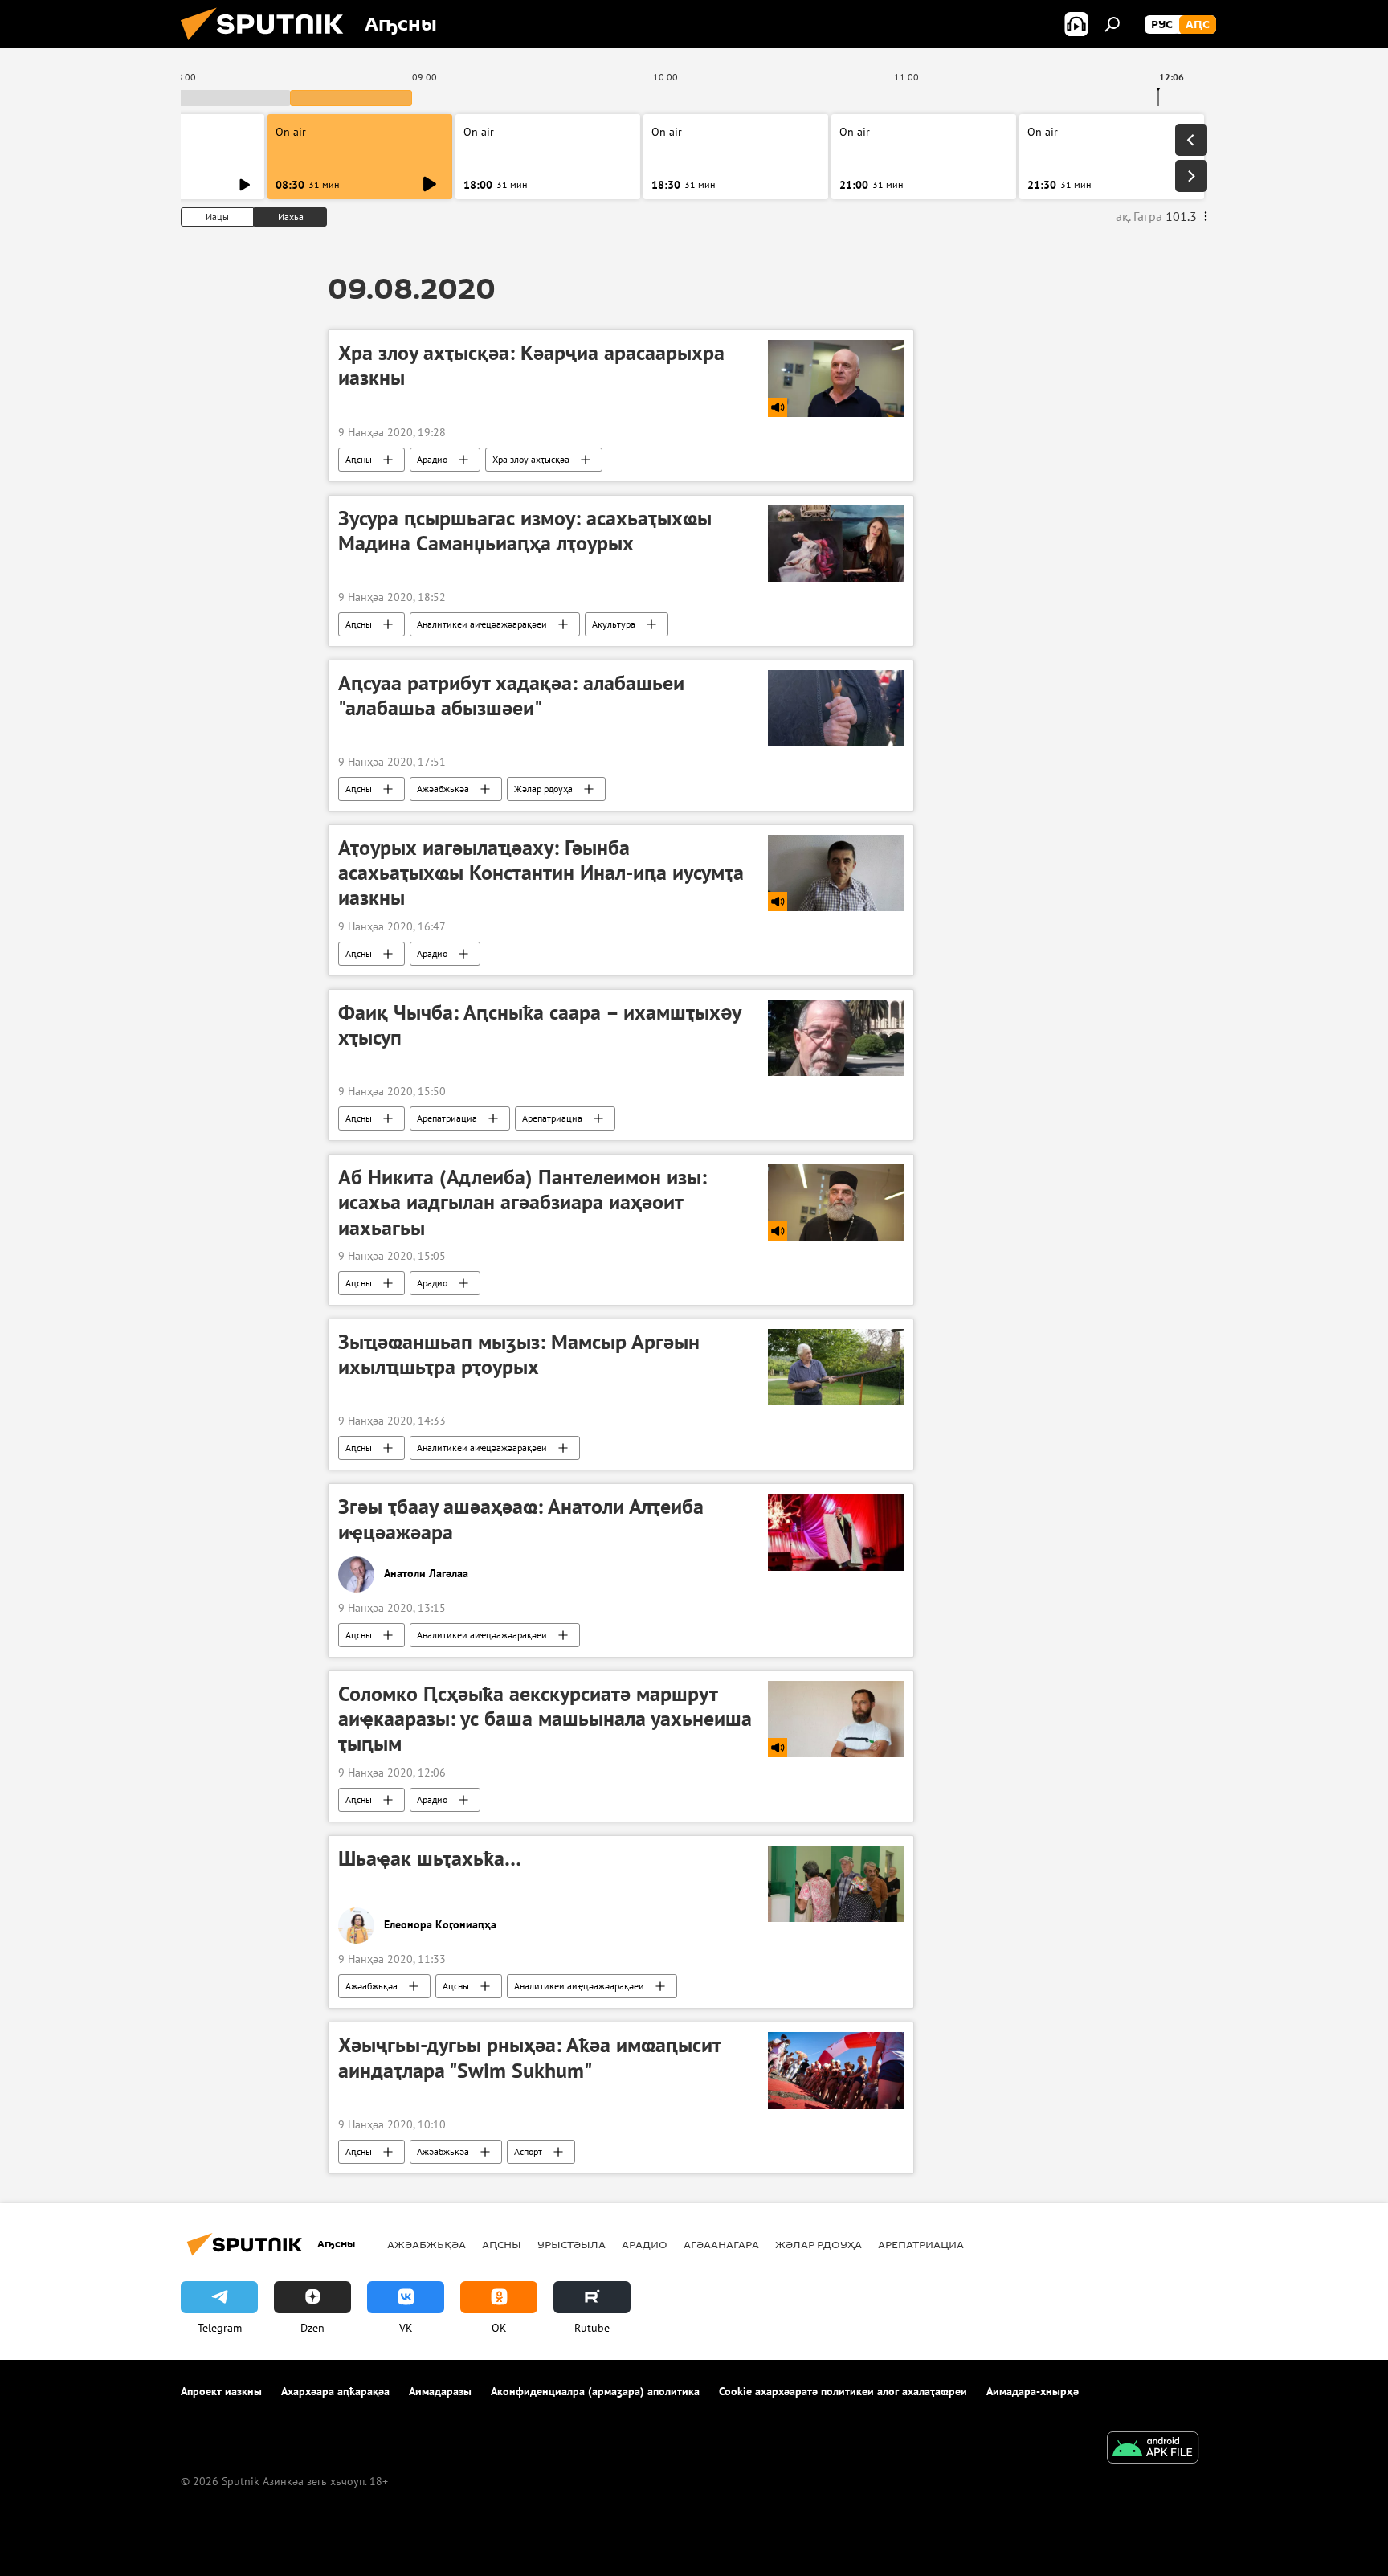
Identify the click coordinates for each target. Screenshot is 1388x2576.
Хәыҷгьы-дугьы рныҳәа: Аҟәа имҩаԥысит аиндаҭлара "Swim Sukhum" (529, 2057)
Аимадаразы (440, 2391)
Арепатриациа (447, 1118)
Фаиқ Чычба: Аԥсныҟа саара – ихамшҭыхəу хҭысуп (539, 1025)
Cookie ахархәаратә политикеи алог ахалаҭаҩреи (843, 2391)
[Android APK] (1153, 2449)
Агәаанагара (721, 2244)
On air (291, 132)
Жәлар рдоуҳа (543, 789)
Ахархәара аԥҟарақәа (335, 2391)
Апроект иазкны (221, 2391)
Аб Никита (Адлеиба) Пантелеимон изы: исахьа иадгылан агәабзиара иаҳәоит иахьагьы (523, 1202)
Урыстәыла (572, 2244)
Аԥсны (359, 459)
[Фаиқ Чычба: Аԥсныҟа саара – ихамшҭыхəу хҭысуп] (836, 1038)
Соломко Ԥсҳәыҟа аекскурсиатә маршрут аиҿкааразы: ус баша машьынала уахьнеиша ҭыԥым (545, 1719)
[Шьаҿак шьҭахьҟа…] (836, 1884)
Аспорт (528, 2151)
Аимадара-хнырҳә (1033, 2391)
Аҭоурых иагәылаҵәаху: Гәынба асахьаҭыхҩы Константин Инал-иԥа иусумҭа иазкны (541, 873)
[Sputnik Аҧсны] (268, 44)
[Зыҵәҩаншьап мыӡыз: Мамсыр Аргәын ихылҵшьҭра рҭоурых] (836, 1367)
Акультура (614, 624)
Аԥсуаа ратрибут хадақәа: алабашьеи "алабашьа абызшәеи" (511, 695)
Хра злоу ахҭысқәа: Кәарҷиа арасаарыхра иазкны (531, 365)
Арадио (432, 459)
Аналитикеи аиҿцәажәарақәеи (482, 624)
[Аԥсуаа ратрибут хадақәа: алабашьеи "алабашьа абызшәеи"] (836, 708)
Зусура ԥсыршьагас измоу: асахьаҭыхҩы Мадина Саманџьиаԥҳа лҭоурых (525, 531)
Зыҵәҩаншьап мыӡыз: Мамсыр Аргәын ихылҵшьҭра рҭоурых (519, 1354)
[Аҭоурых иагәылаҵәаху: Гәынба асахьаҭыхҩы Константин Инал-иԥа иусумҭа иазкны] (836, 873)
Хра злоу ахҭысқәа (531, 459)
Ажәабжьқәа (443, 789)
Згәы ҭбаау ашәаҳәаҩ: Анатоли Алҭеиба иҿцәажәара (521, 1519)
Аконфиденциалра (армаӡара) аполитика (595, 2391)
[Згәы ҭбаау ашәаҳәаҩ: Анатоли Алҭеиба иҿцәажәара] (836, 1532)
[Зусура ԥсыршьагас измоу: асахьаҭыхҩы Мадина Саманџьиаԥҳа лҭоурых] (836, 544)
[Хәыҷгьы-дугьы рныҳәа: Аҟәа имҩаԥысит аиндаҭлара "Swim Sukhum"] (836, 2070)
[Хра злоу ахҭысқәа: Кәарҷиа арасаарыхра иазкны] (836, 378)
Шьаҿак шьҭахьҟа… (430, 1858)
